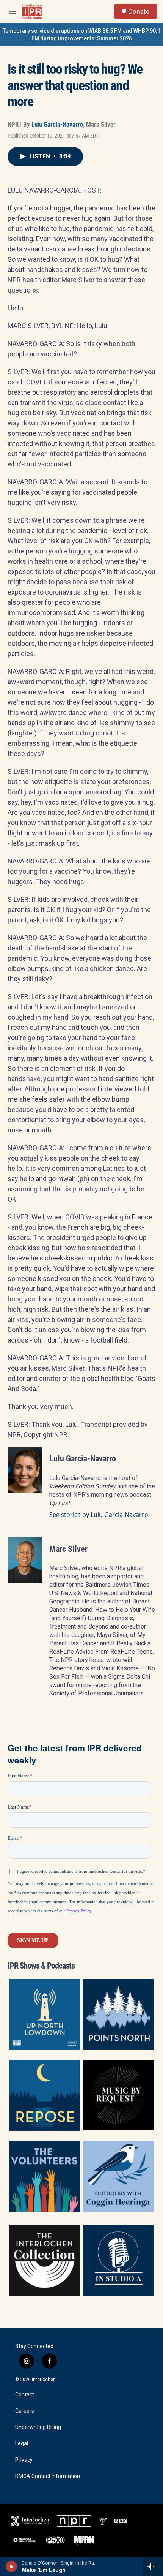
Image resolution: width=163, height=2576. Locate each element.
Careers (25, 2411)
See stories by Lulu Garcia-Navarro (99, 1515)
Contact (25, 2395)
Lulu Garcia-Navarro (57, 124)
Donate (139, 11)
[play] (12, 2567)
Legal (22, 2444)
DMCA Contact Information (48, 2476)
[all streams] (153, 2567)
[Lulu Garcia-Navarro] (25, 1470)
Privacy (24, 2460)
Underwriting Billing (38, 2427)
